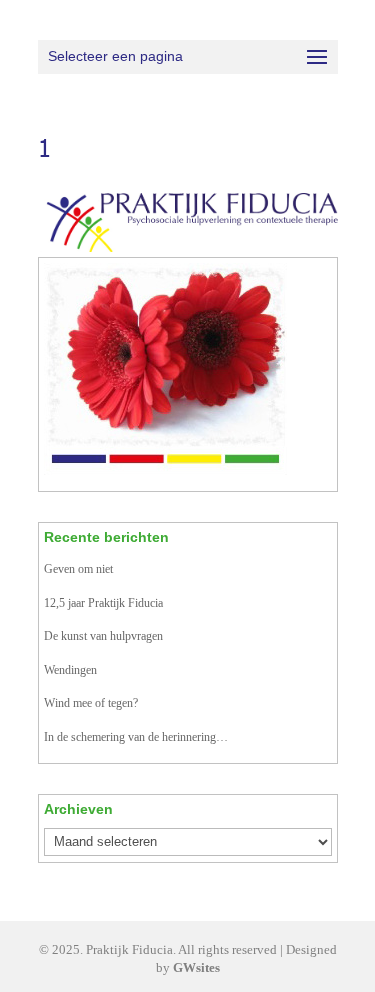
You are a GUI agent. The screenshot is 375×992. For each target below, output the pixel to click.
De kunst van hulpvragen (103, 636)
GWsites (196, 967)
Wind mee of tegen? (91, 703)
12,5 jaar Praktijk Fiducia (103, 603)
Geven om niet (78, 569)
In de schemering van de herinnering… (136, 737)
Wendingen (70, 670)
